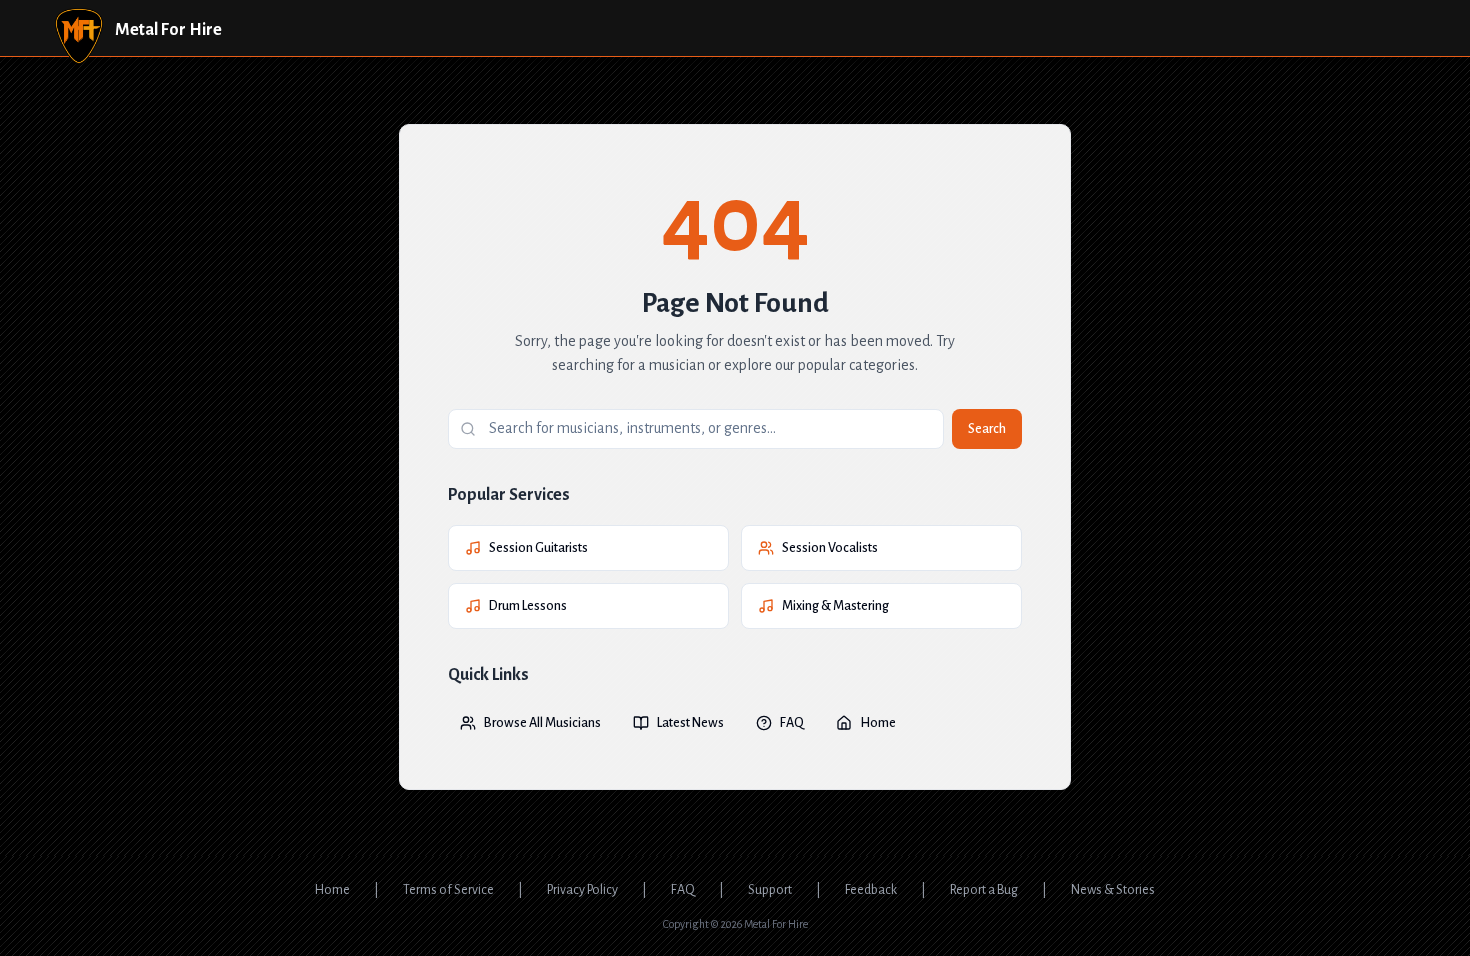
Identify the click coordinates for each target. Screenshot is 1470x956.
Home (878, 723)
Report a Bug (984, 890)
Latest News (690, 723)
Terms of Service (448, 890)
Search (987, 429)
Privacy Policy (582, 890)
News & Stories (1113, 890)
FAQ (792, 723)
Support (770, 890)
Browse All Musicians (542, 723)
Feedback (871, 890)
